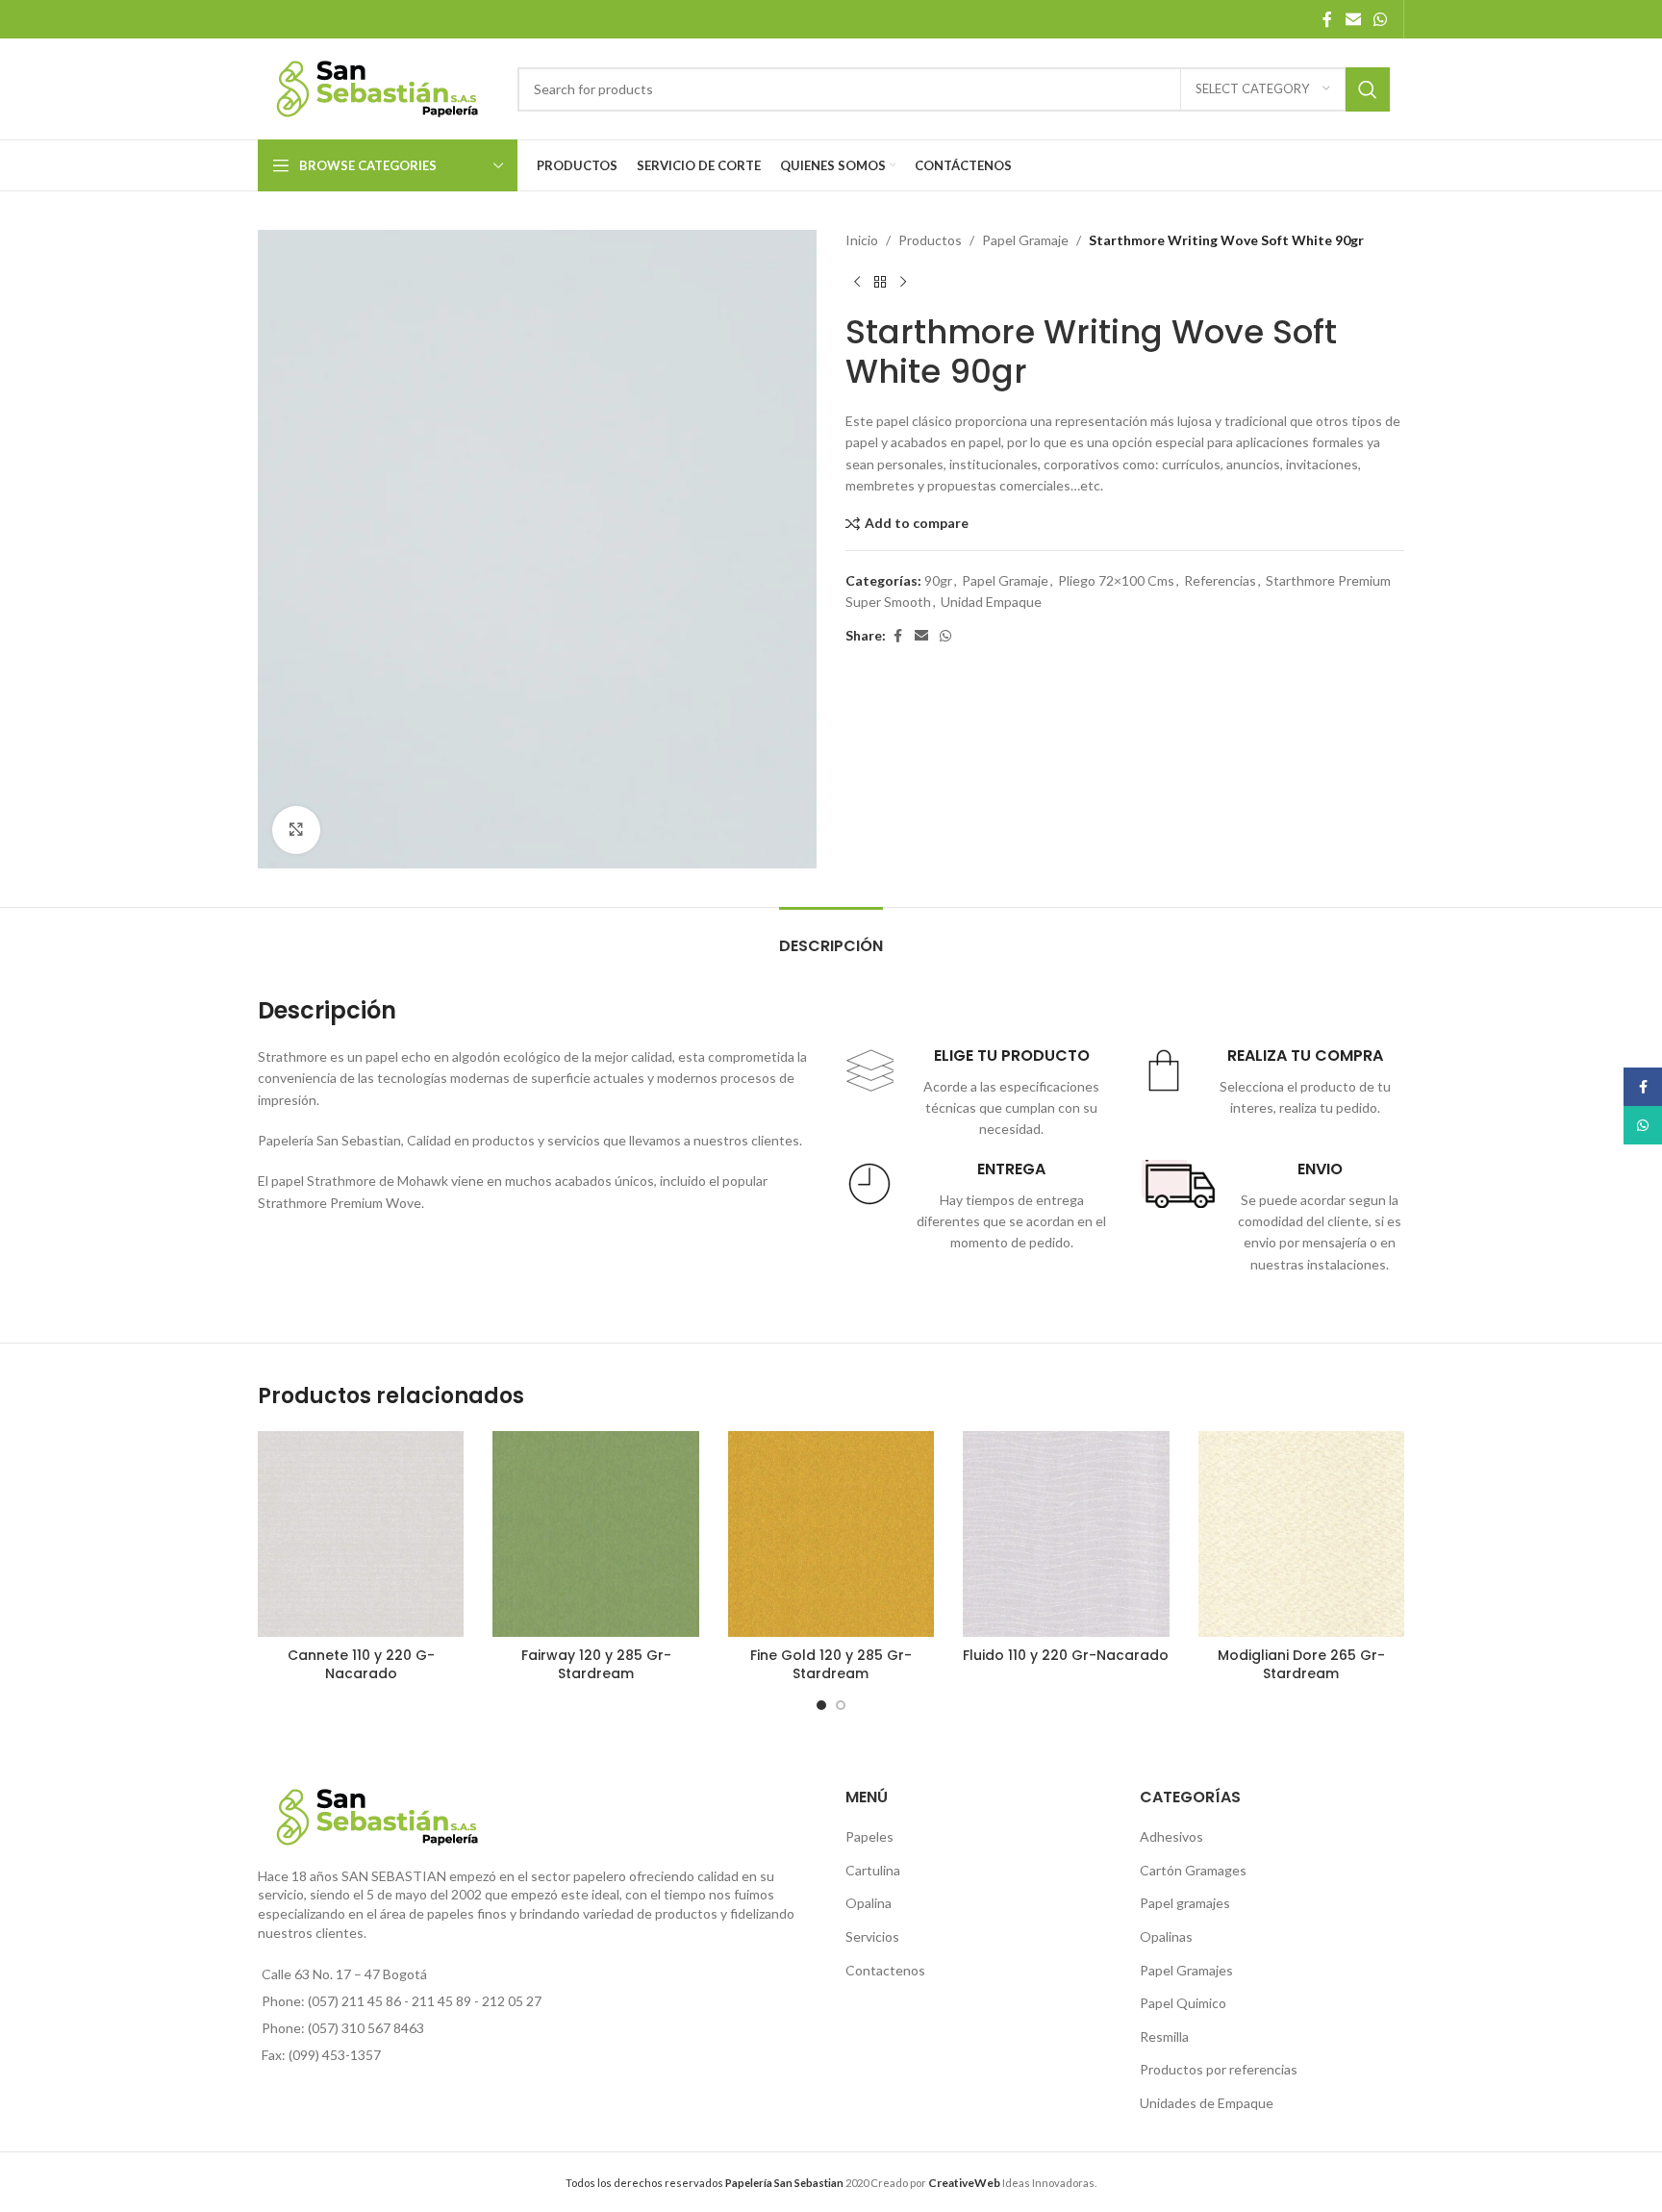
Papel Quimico (1183, 2003)
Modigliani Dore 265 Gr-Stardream (1301, 1665)
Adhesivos (1171, 1836)
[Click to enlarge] (296, 830)
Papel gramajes (1185, 1903)
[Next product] (903, 282)
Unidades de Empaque (1207, 2103)
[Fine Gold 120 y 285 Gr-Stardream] (831, 1534)
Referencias (1220, 580)
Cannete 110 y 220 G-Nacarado (361, 1665)
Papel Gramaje (1025, 240)
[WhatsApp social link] (1381, 19)
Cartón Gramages (1193, 1870)
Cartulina (873, 1870)
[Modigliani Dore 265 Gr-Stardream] (1301, 1534)
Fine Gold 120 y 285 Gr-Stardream (831, 1665)
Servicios (872, 1936)
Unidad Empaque (991, 602)
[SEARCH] (1368, 89)
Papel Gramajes (1186, 1970)
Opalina (869, 1903)
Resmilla (1164, 2036)
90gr (938, 580)
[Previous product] (857, 282)
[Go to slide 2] (841, 1705)
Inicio (862, 240)
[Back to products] (880, 282)
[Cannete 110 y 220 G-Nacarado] (361, 1534)
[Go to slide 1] (821, 1705)
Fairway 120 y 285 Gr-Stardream (596, 1665)
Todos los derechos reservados (705, 2183)
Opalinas (1166, 1936)
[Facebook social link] (1327, 19)
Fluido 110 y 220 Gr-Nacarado (1066, 1655)
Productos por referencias (1219, 2069)
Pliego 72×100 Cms (1116, 580)
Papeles (869, 1836)
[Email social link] (1353, 19)
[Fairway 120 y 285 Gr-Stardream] (595, 1534)
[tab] (831, 936)
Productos (930, 240)
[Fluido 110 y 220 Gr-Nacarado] (1066, 1534)
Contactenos (885, 1970)
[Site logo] (378, 87)
